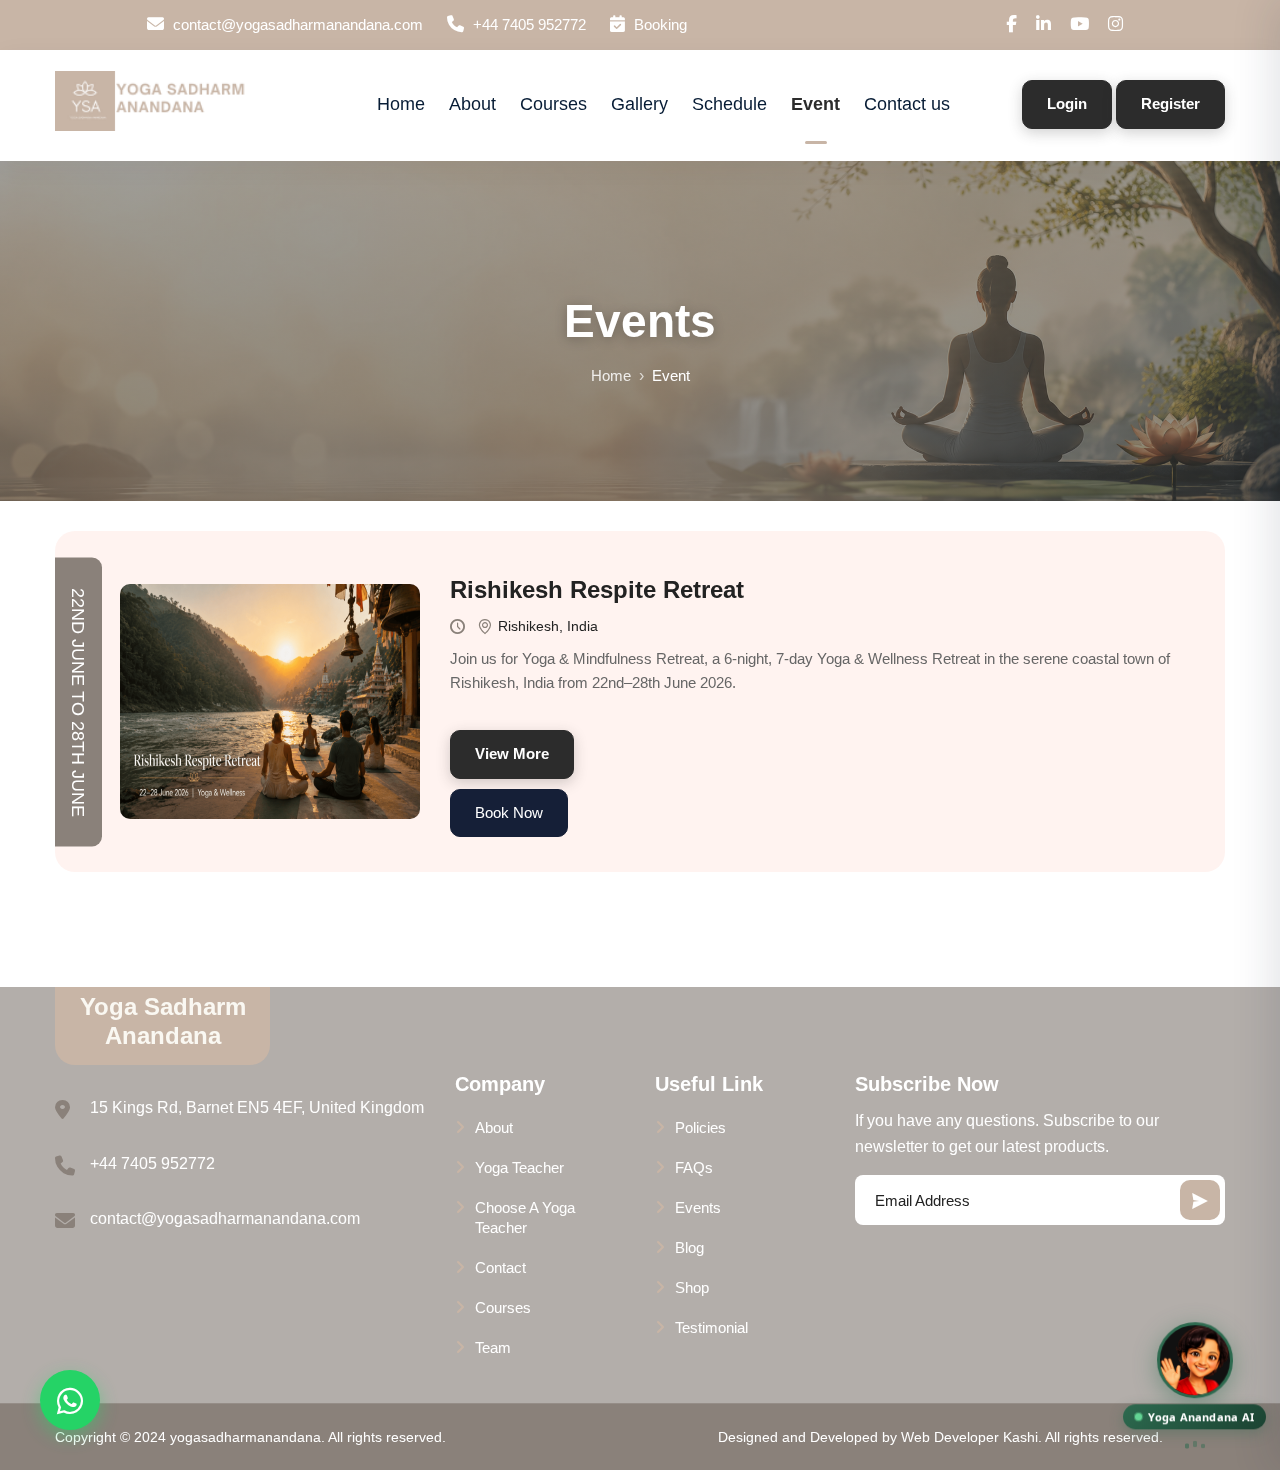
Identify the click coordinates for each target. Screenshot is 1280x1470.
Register (1170, 103)
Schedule (729, 104)
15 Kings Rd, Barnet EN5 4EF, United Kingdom (257, 1107)
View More (512, 753)
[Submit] (1200, 1200)
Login (1067, 103)
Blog (689, 1247)
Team (493, 1347)
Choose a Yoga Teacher (525, 1217)
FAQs (694, 1167)
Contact (500, 1267)
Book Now (509, 812)
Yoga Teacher (519, 1167)
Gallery (639, 104)
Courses (553, 104)
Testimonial (711, 1327)
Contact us (907, 104)
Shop (692, 1287)
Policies (700, 1127)
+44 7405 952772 (529, 24)
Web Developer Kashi (969, 1437)
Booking (658, 24)
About (472, 104)
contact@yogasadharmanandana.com (298, 24)
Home (401, 104)
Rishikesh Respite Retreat (597, 589)
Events (698, 1207)
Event (815, 104)
